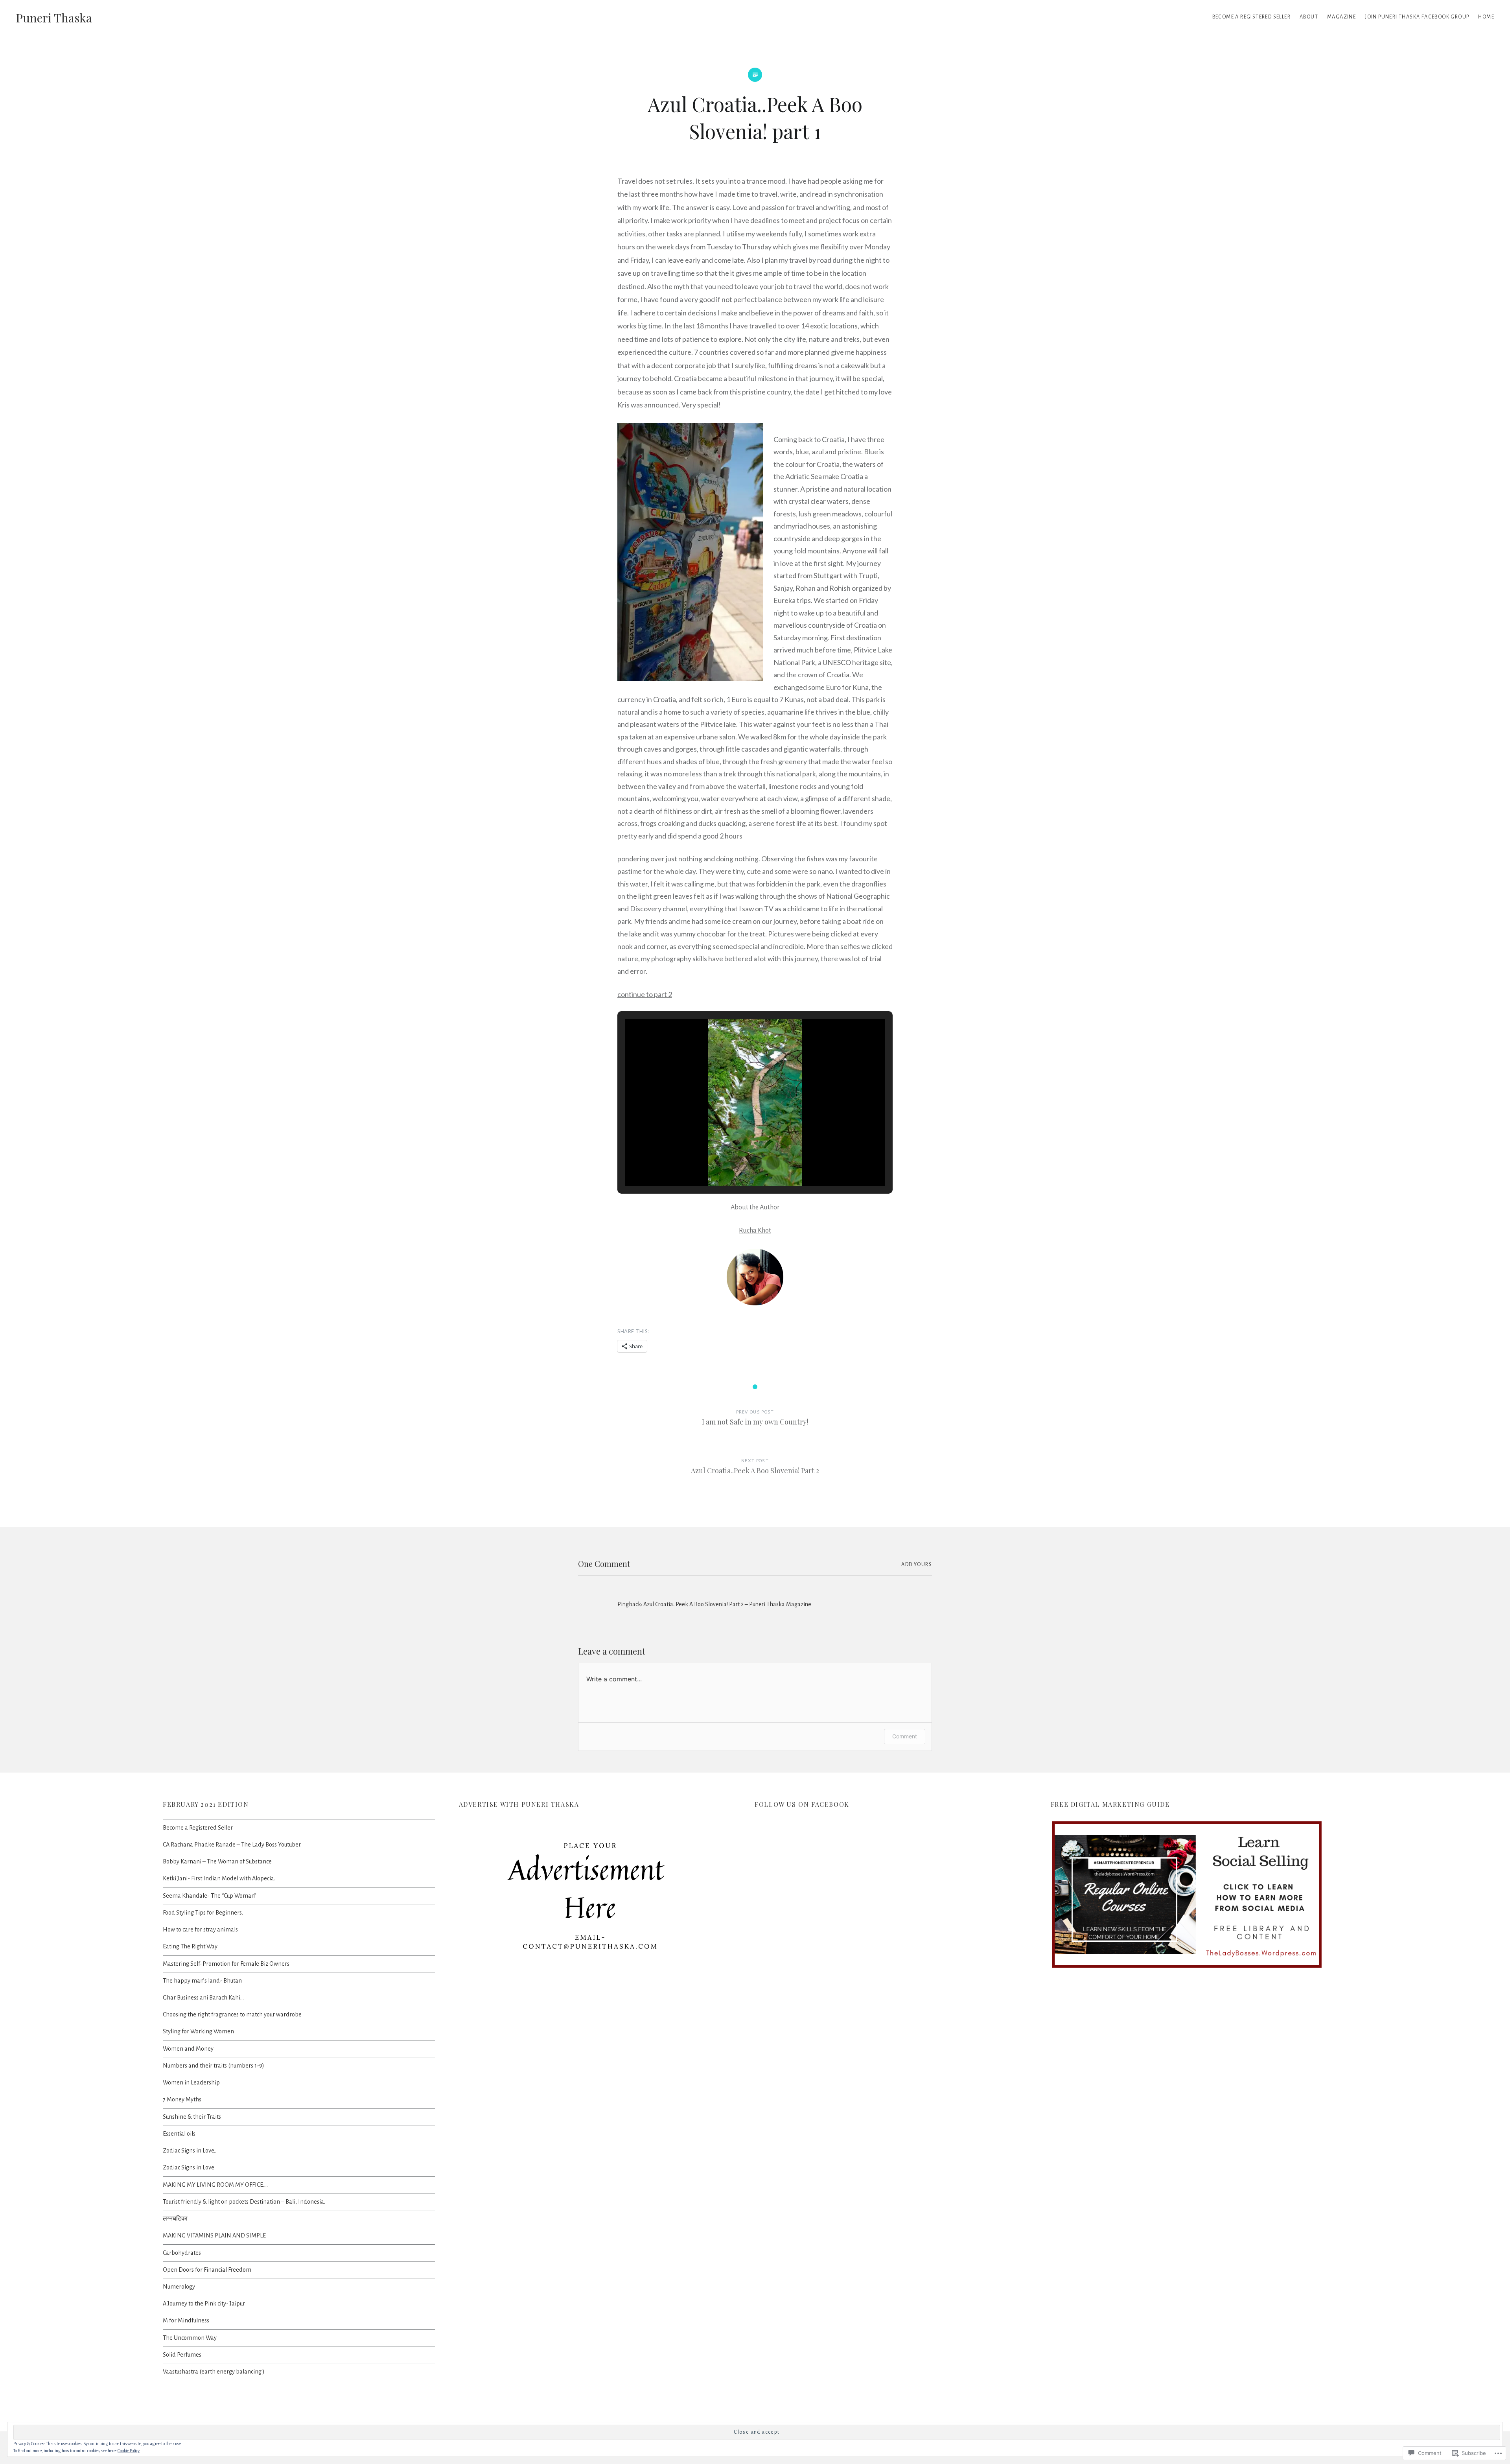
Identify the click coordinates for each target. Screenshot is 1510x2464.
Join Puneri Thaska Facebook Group (1417, 17)
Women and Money (188, 2049)
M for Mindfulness (186, 2320)
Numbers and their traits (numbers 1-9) (214, 2066)
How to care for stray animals (200, 1930)
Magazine (1342, 17)
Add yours (917, 1565)
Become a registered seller (1251, 17)
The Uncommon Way (190, 2338)
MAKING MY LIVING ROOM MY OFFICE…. (215, 2185)
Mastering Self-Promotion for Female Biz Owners (226, 1964)
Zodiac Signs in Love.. (190, 2151)
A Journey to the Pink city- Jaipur (204, 2304)
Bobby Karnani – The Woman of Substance (217, 1861)
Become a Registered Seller (198, 1828)
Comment (905, 1736)
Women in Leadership (191, 2083)
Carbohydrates (182, 2253)
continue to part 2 (645, 994)
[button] (737, 1163)
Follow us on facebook (802, 1804)
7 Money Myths (182, 2099)
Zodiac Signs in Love (189, 2167)
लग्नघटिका (175, 2219)
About (1309, 17)
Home (1486, 17)
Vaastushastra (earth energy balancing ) (214, 2372)
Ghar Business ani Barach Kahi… (203, 1998)
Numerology (179, 2287)
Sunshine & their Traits (192, 2117)
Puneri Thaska (54, 18)
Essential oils (179, 2134)
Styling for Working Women (198, 2031)
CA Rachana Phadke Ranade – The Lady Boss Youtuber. (232, 1845)
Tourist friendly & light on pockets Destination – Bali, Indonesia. (244, 2202)
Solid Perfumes (182, 2355)
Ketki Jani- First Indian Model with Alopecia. (219, 1878)
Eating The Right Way (190, 1946)
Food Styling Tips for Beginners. (203, 1913)
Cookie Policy (129, 2451)
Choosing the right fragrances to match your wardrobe (232, 2014)
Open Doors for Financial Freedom (207, 2270)
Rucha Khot (755, 1231)
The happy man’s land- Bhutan (202, 1981)
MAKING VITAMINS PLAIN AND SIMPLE (214, 2235)
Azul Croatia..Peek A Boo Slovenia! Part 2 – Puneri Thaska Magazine (727, 1604)
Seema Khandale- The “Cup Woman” (210, 1896)
